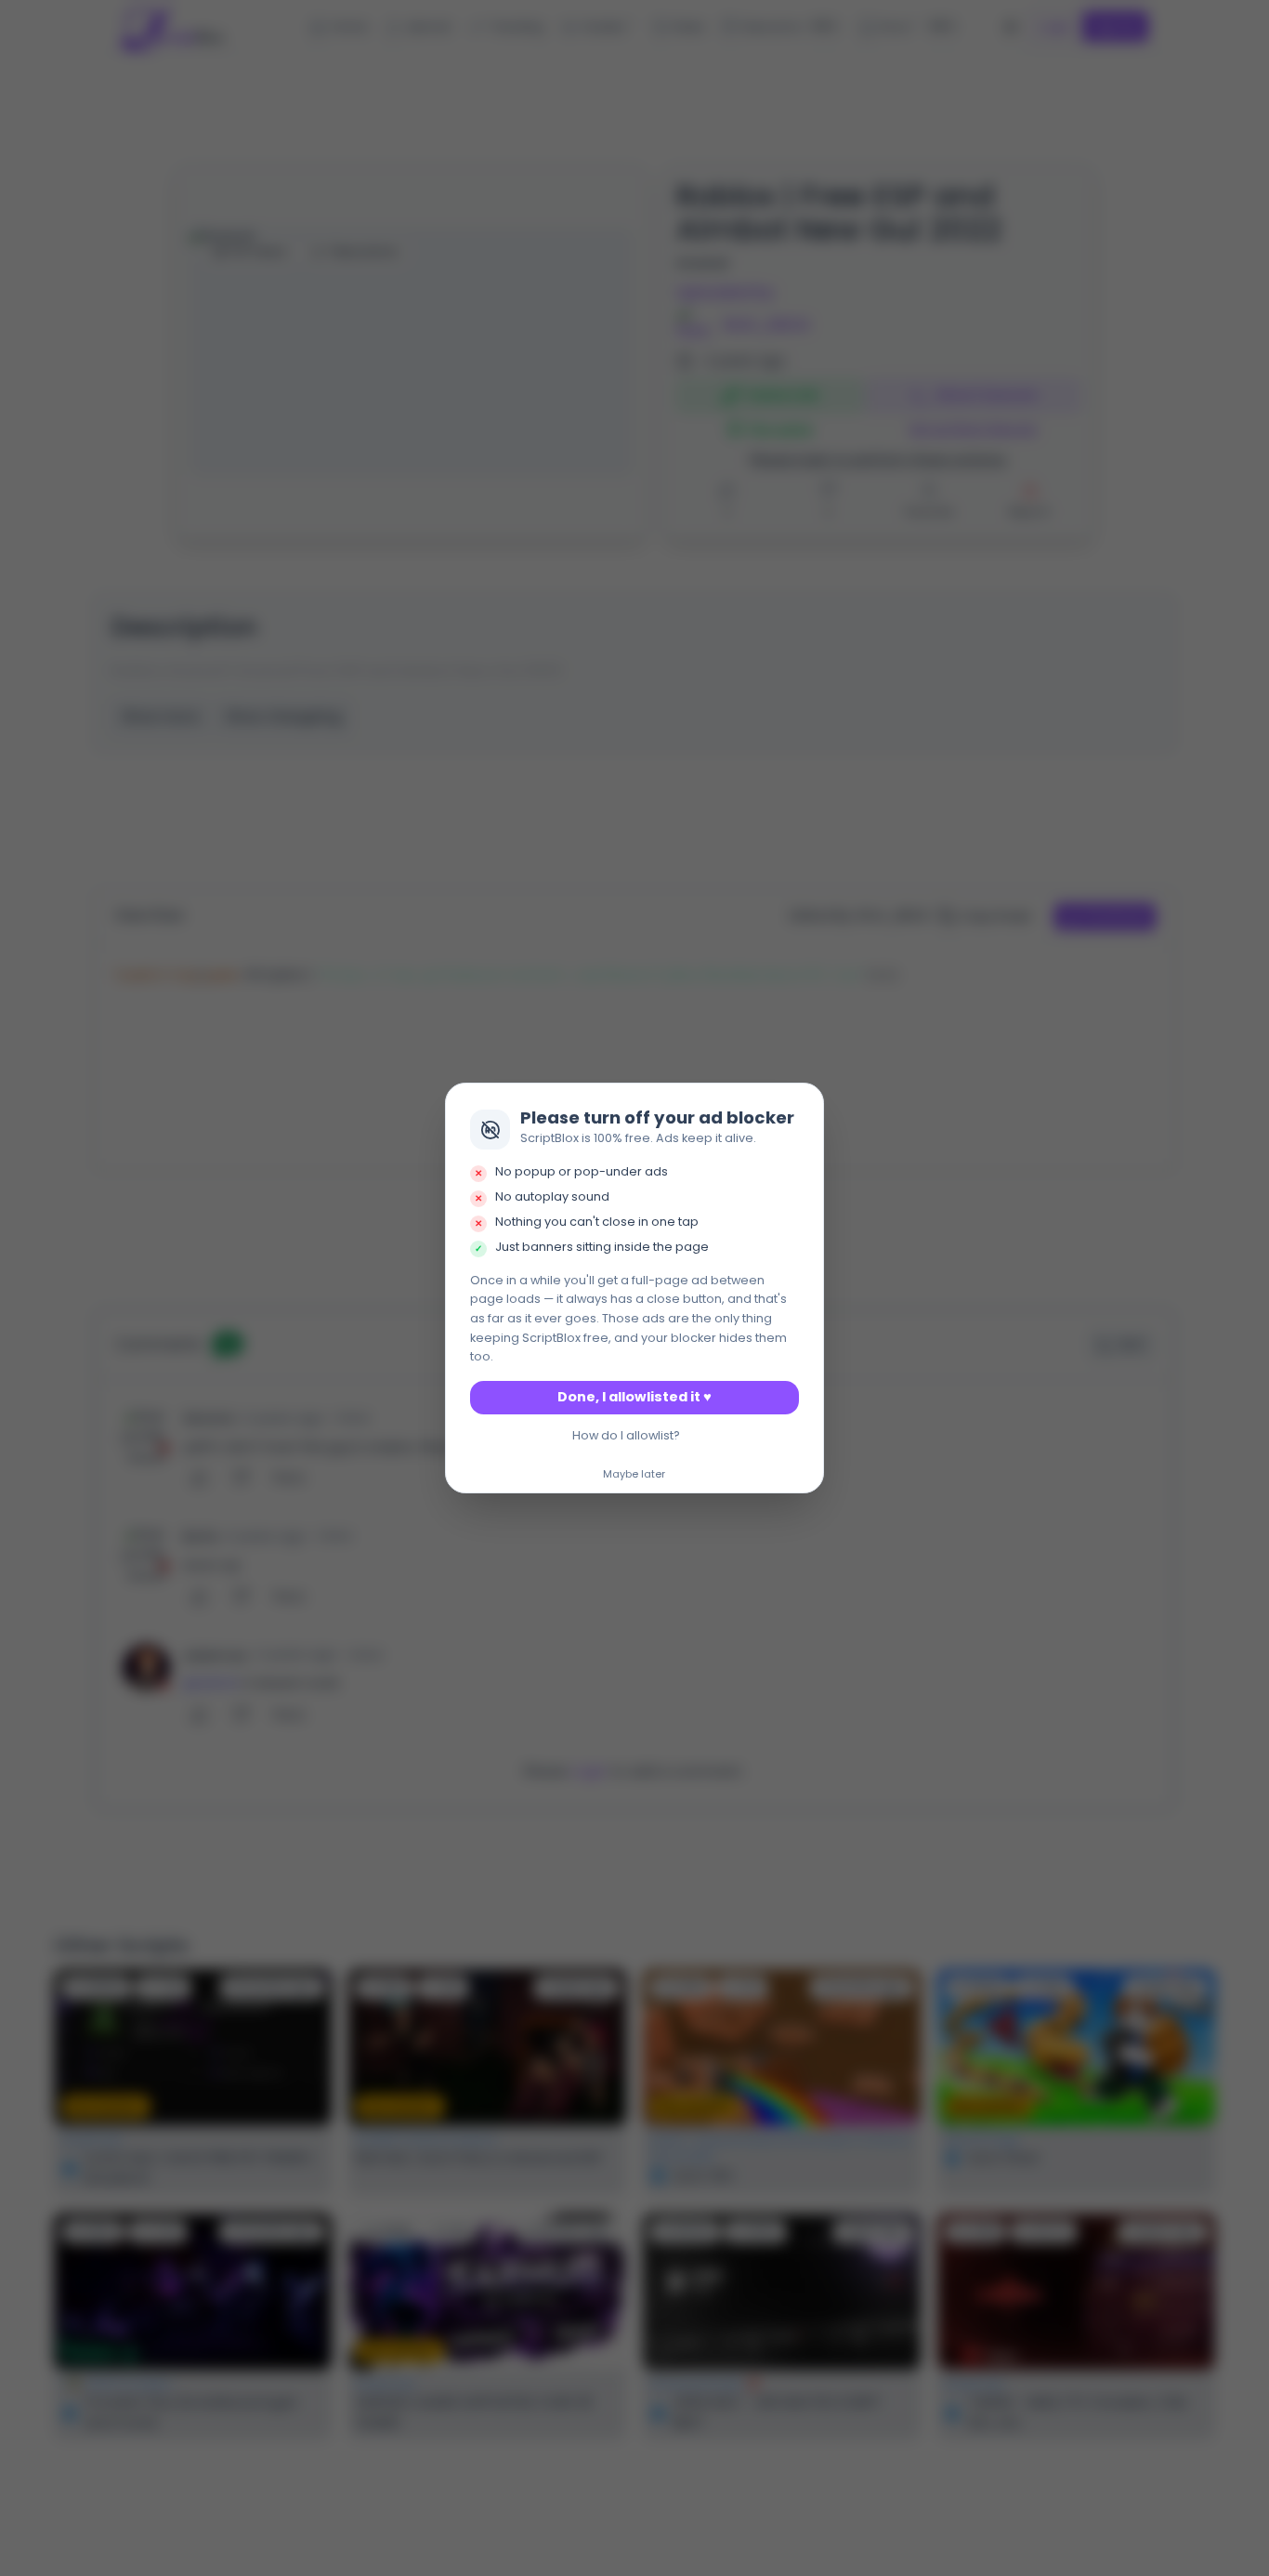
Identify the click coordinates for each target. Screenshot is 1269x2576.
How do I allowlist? (626, 1435)
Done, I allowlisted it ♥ (634, 1397)
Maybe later (634, 1475)
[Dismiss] (805, 1103)
